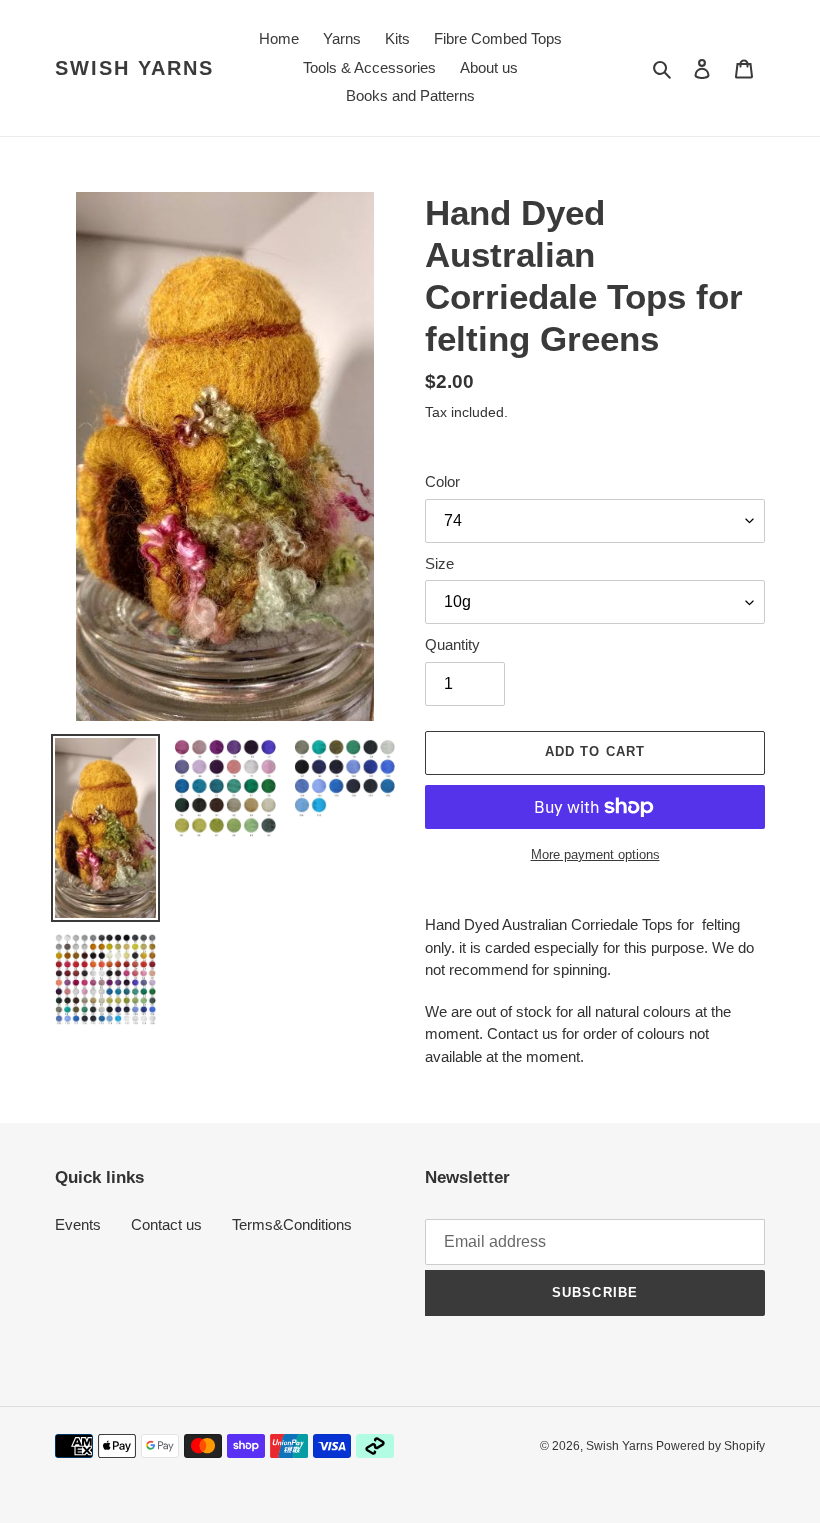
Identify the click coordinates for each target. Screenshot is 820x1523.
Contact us (166, 1224)
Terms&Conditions (292, 1224)
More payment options (595, 854)
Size (439, 563)
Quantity (452, 644)
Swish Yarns (134, 68)
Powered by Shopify (710, 1446)
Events (78, 1224)
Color (442, 481)
